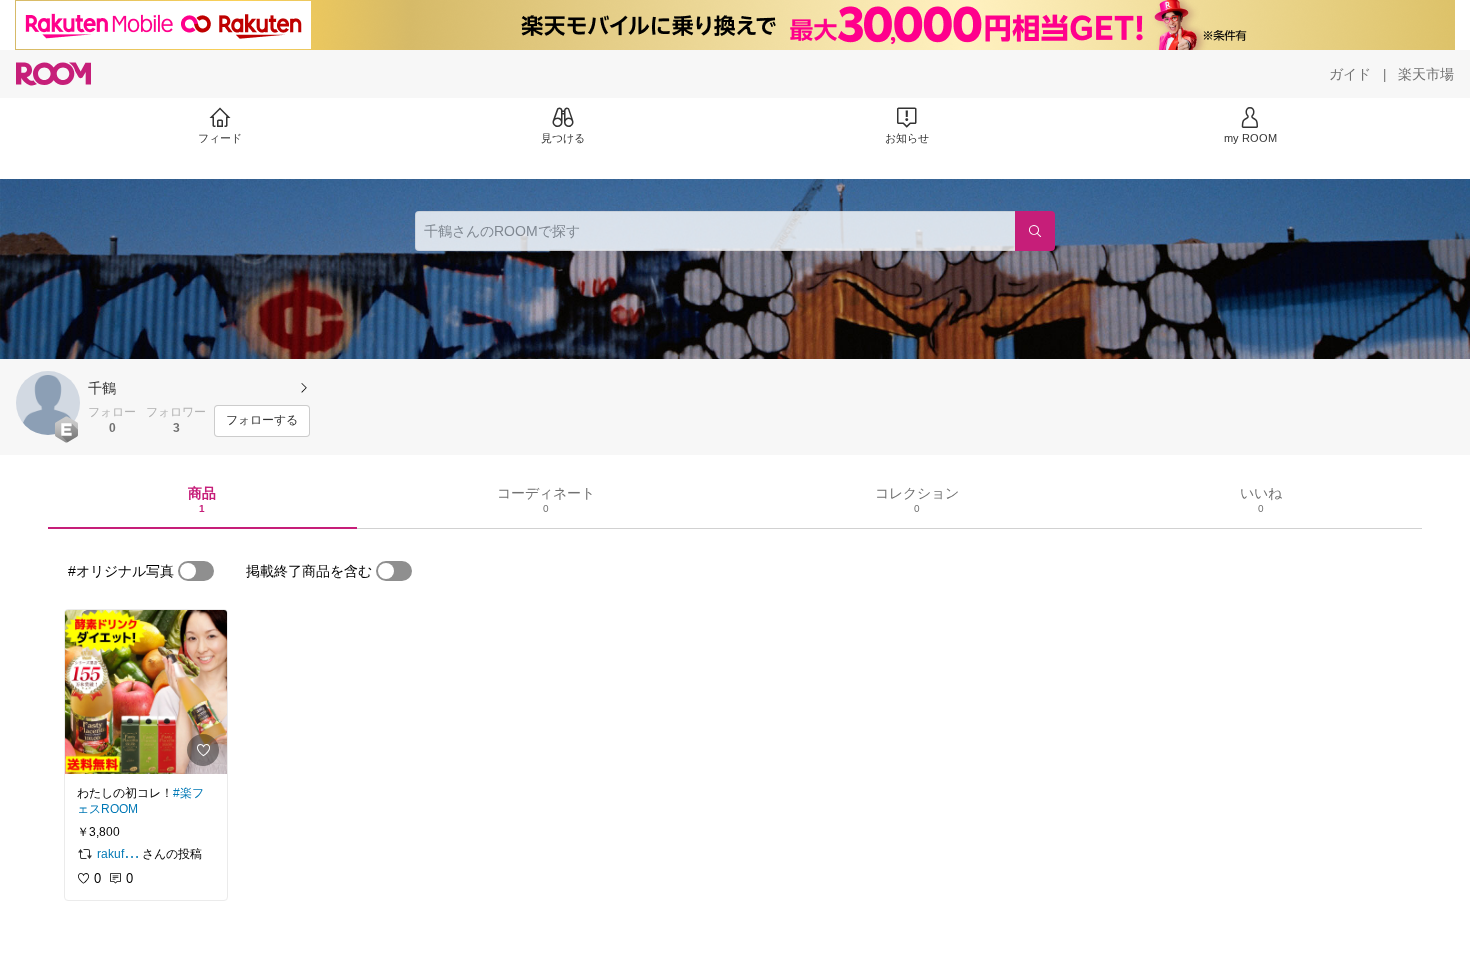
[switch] (196, 571)
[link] (146, 692)
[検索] (1035, 231)
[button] (48, 403)
